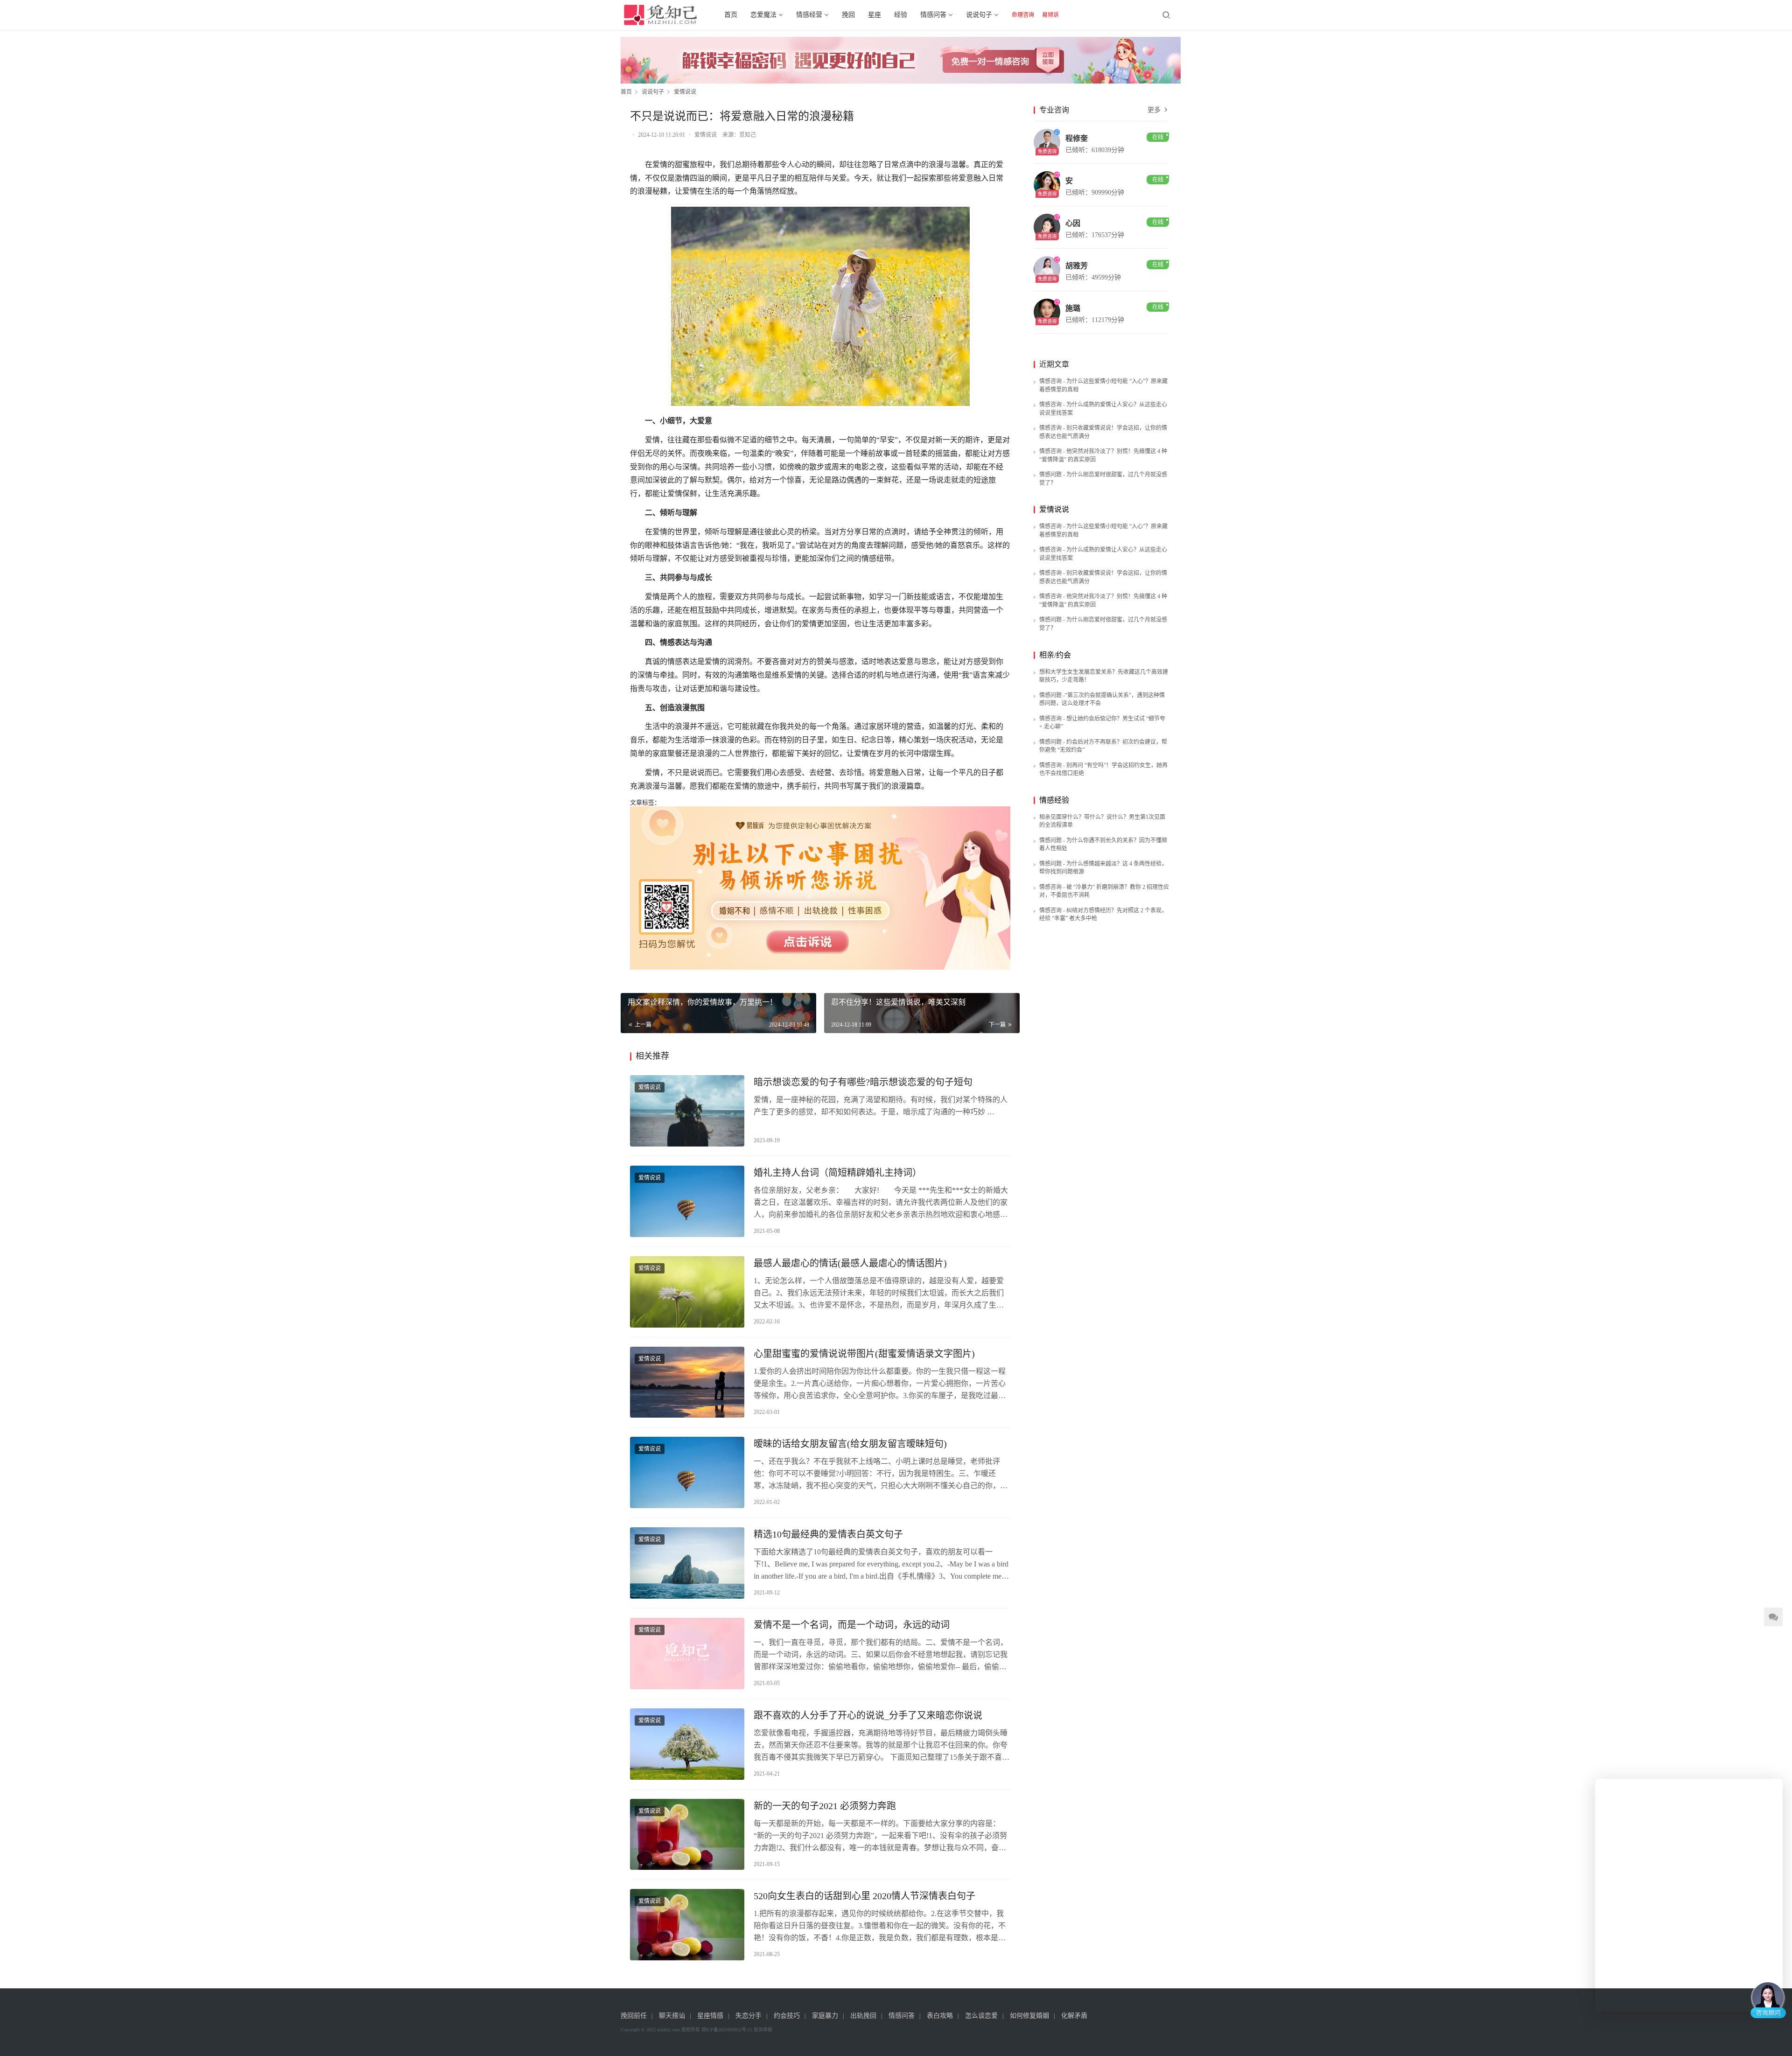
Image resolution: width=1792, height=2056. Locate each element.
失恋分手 (749, 2016)
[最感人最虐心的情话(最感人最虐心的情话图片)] (687, 1292)
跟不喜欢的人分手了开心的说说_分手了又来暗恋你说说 (868, 1715)
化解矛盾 (1074, 2016)
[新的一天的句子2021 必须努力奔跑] (687, 1835)
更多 (1155, 110)
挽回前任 (634, 2016)
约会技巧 (787, 2016)
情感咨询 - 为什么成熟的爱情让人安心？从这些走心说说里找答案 (1103, 409)
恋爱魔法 (763, 15)
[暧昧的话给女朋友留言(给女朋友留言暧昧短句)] (687, 1472)
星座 (875, 15)
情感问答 (933, 15)
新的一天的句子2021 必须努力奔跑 (825, 1806)
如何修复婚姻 (1029, 2016)
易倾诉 (1050, 15)
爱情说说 (706, 135)
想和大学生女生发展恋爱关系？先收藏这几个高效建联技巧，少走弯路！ (1104, 676)
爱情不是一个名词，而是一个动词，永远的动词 (852, 1625)
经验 (901, 15)
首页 (731, 15)
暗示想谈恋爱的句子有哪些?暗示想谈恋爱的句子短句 (863, 1082)
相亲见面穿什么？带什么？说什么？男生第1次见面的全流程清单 (1102, 821)
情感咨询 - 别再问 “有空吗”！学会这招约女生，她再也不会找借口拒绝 (1103, 769)
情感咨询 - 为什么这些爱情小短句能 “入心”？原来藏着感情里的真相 (1103, 385)
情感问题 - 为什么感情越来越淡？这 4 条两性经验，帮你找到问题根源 (1103, 868)
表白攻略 (940, 2016)
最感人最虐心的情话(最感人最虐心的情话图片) (850, 1263)
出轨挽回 (863, 2016)
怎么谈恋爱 (981, 2016)
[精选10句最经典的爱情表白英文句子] (687, 1563)
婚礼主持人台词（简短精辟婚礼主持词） (838, 1173)
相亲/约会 (1055, 655)
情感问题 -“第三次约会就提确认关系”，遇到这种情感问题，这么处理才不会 (1102, 699)
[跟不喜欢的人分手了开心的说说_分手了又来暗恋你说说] (687, 1744)
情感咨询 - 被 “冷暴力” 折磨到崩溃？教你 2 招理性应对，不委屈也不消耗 (1104, 891)
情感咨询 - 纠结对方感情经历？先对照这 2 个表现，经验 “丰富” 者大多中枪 (1103, 915)
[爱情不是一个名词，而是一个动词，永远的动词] (687, 1654)
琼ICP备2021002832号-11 (727, 2030)
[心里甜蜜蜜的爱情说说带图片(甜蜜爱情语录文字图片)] (687, 1382)
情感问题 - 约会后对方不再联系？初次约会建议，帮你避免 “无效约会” (1103, 746)
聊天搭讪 (672, 2016)
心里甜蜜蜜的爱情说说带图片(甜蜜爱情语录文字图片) (864, 1354)
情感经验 (1054, 800)
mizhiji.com (668, 2030)
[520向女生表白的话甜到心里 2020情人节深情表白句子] (687, 1925)
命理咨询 (1023, 15)
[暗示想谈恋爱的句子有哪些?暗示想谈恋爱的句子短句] (687, 1111)
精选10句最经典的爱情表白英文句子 (828, 1534)
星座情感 (710, 2016)
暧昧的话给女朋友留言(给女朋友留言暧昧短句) (850, 1444)
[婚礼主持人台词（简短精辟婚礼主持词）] (687, 1201)
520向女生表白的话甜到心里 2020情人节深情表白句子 (864, 1896)
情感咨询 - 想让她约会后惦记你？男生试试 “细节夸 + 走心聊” (1102, 723)
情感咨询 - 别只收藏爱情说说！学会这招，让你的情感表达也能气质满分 (1103, 432)
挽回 (848, 15)
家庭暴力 (825, 2016)
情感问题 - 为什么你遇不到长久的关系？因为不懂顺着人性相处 (1103, 845)
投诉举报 (763, 2030)
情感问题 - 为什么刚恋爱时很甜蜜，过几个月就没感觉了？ (1103, 479)
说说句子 (979, 15)
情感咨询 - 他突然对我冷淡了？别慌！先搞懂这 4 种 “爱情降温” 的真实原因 (1103, 455)
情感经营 (809, 15)
